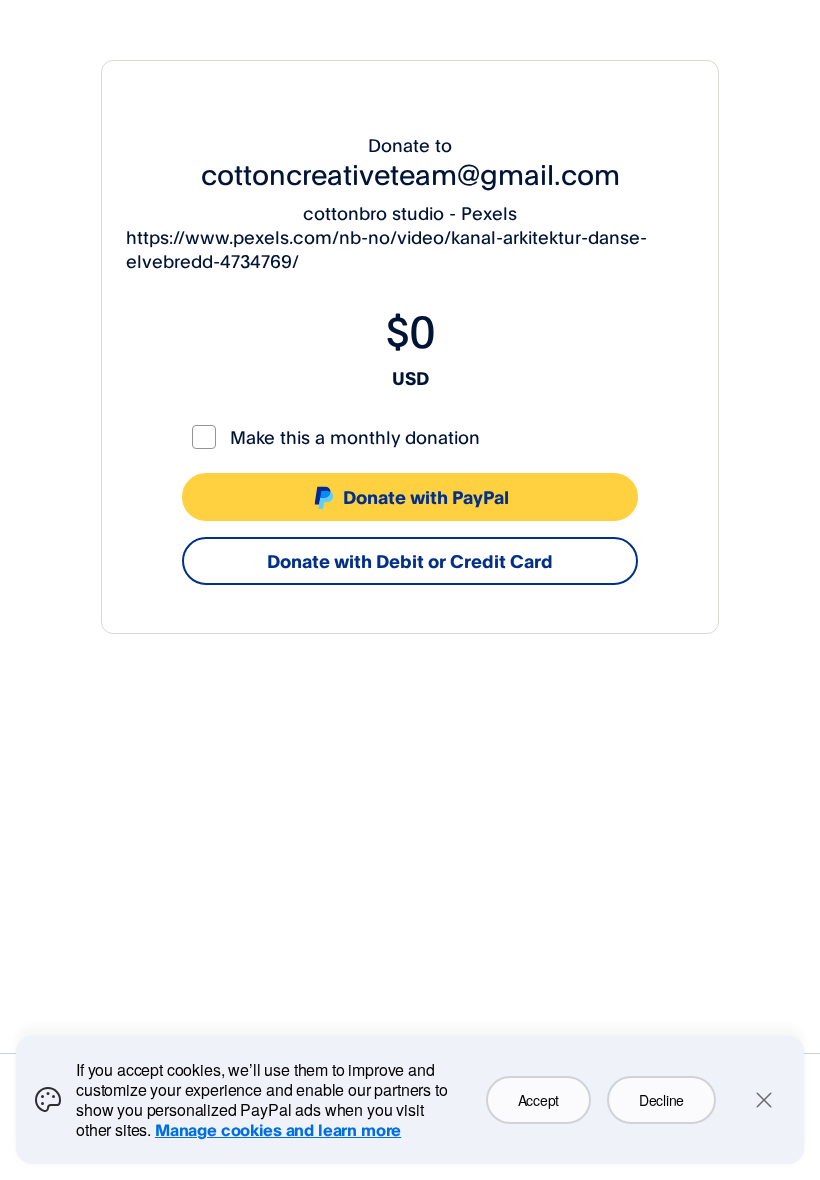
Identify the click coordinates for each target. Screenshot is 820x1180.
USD (410, 378)
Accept (538, 1100)
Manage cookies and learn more (278, 1130)
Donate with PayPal (426, 497)
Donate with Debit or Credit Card (410, 561)
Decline (661, 1100)
